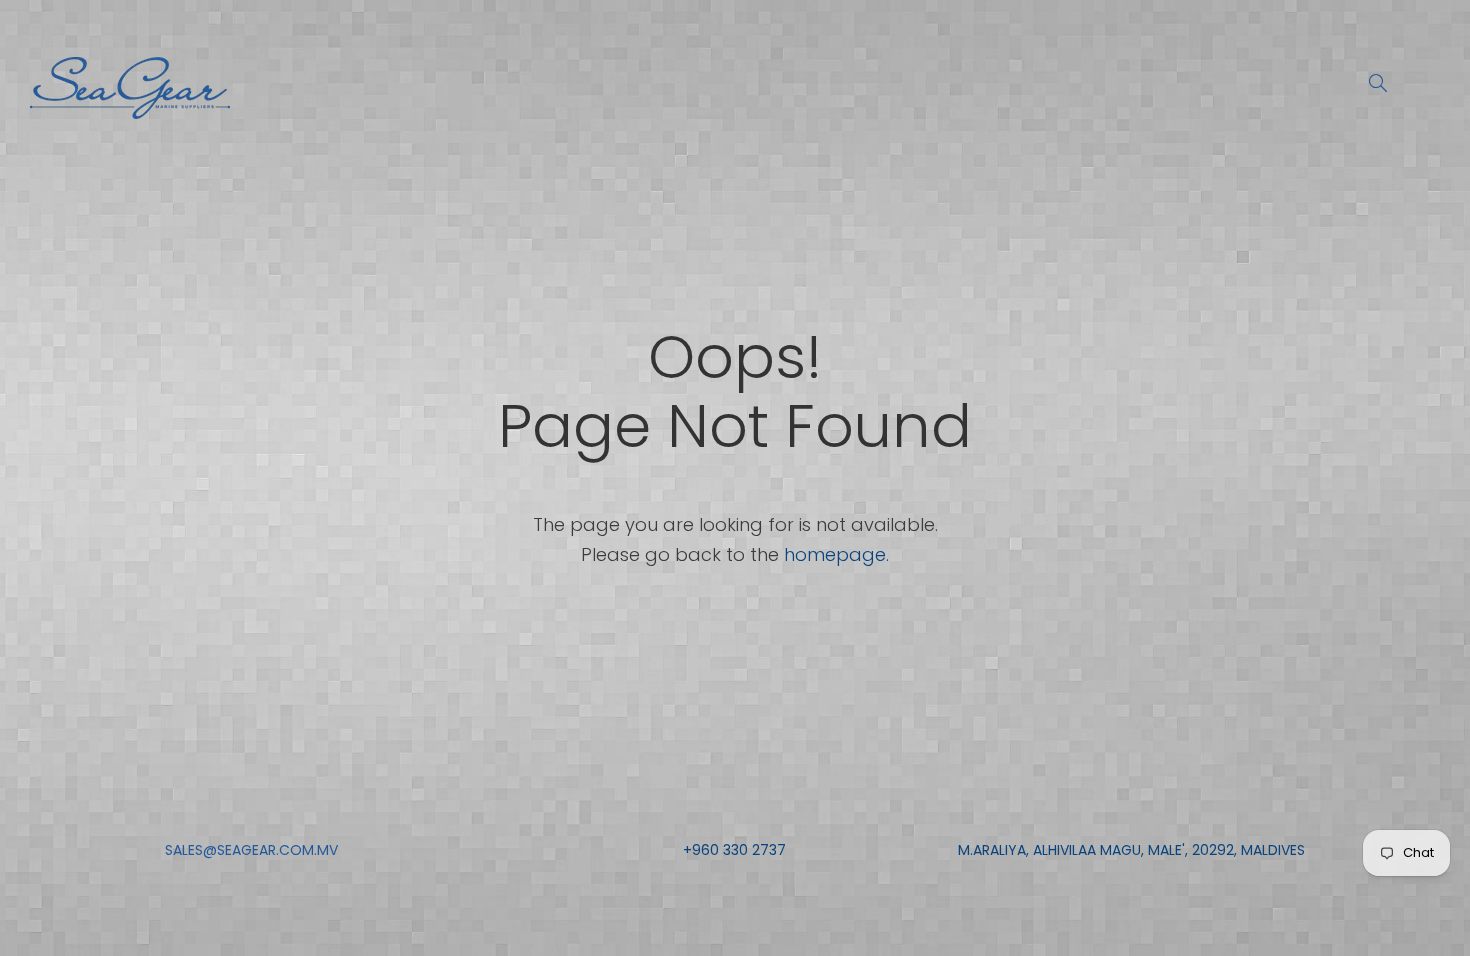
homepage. (836, 554)
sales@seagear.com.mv (251, 850)
